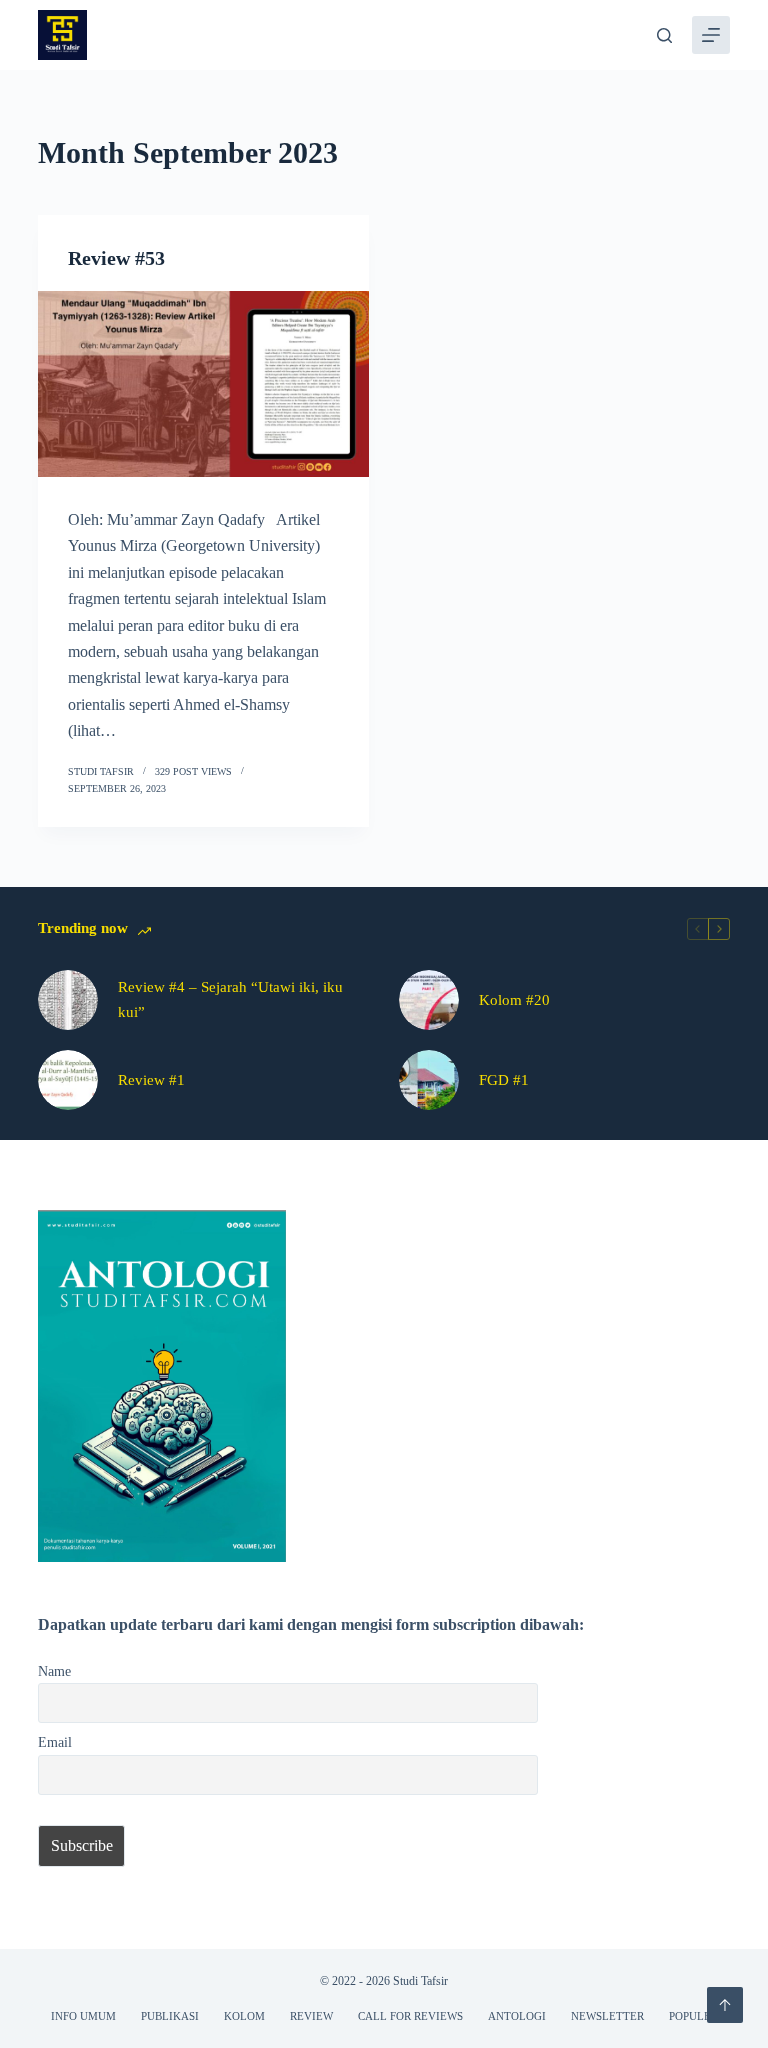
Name (54, 1671)
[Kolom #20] (429, 1000)
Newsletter (607, 2016)
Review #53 (116, 258)
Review (311, 2016)
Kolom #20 (514, 1000)
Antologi (517, 2016)
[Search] (664, 35)
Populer (693, 2016)
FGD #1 (504, 1080)
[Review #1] (68, 1080)
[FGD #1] (429, 1080)
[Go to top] (725, 2005)
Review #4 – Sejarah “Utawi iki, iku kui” (230, 999)
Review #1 (151, 1080)
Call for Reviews (410, 2016)
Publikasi (170, 2016)
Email (55, 1742)
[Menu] (711, 35)
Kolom (244, 2016)
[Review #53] (203, 384)
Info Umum (83, 2016)
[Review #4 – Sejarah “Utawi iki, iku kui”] (68, 1000)
